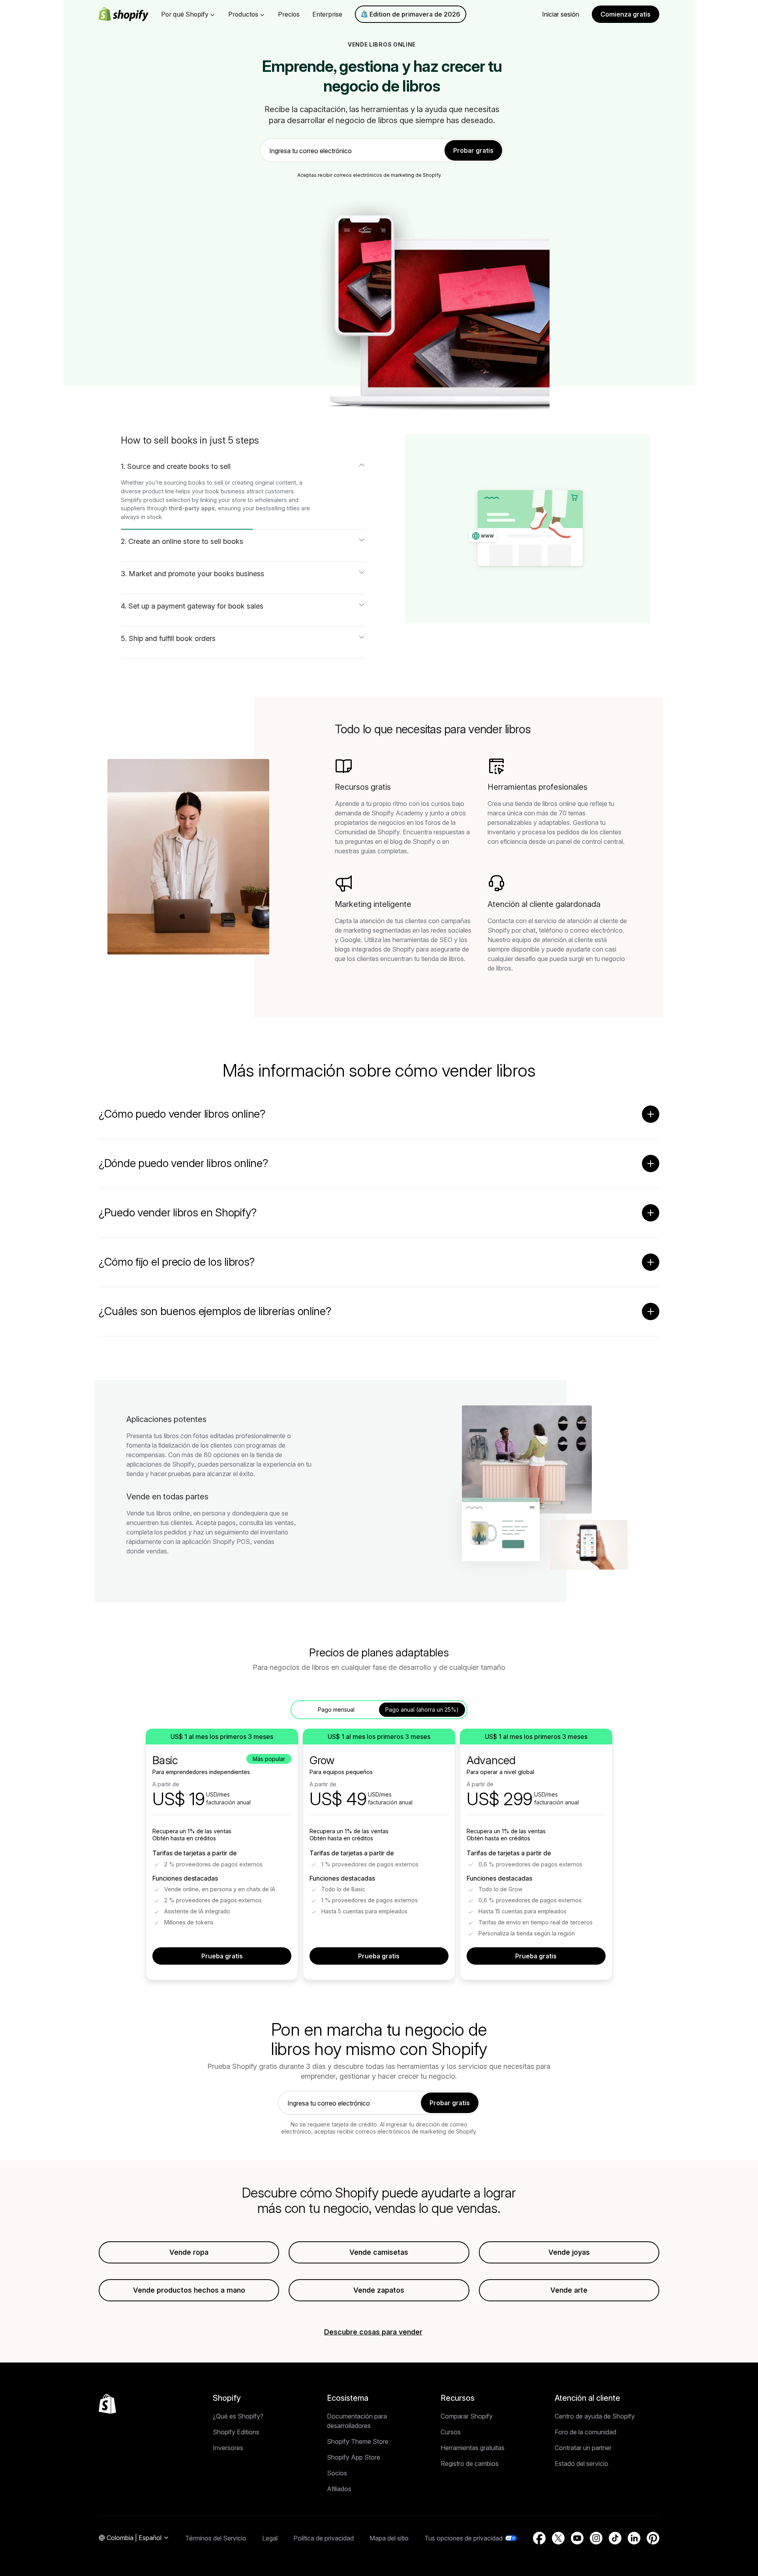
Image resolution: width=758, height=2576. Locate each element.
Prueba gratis (222, 1956)
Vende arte (569, 2290)
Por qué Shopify (185, 14)
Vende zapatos (379, 2290)
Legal (270, 2538)
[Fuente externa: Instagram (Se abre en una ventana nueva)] (596, 2538)
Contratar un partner (583, 2448)
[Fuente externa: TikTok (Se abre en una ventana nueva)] (615, 2538)
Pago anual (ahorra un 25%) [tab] (422, 1710)
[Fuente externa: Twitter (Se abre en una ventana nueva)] (558, 2538)
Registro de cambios (470, 2464)
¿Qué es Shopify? (238, 2416)
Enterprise (327, 14)
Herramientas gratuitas (473, 2448)
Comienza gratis (626, 14)
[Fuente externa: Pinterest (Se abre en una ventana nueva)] (653, 2538)
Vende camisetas (379, 2252)
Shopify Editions (236, 2432)
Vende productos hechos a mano (189, 2290)
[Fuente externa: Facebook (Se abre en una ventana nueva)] (539, 2538)
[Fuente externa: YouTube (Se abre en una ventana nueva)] (577, 2538)
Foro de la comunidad (585, 2432)
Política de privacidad (324, 2538)
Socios (337, 2473)
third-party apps (192, 508)
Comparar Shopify (467, 2416)
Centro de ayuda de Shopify (595, 2416)
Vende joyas (569, 2252)
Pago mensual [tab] (336, 1710)
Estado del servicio (582, 2464)
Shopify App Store (354, 2457)
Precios (289, 14)
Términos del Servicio (216, 2538)
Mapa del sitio (389, 2538)
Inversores (228, 2448)
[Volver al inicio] (107, 2404)
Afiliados (339, 2489)
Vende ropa (189, 2252)
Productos (243, 14)
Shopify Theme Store (358, 2441)
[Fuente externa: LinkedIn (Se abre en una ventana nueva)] (634, 2538)
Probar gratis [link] (473, 150)
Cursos (451, 2432)
